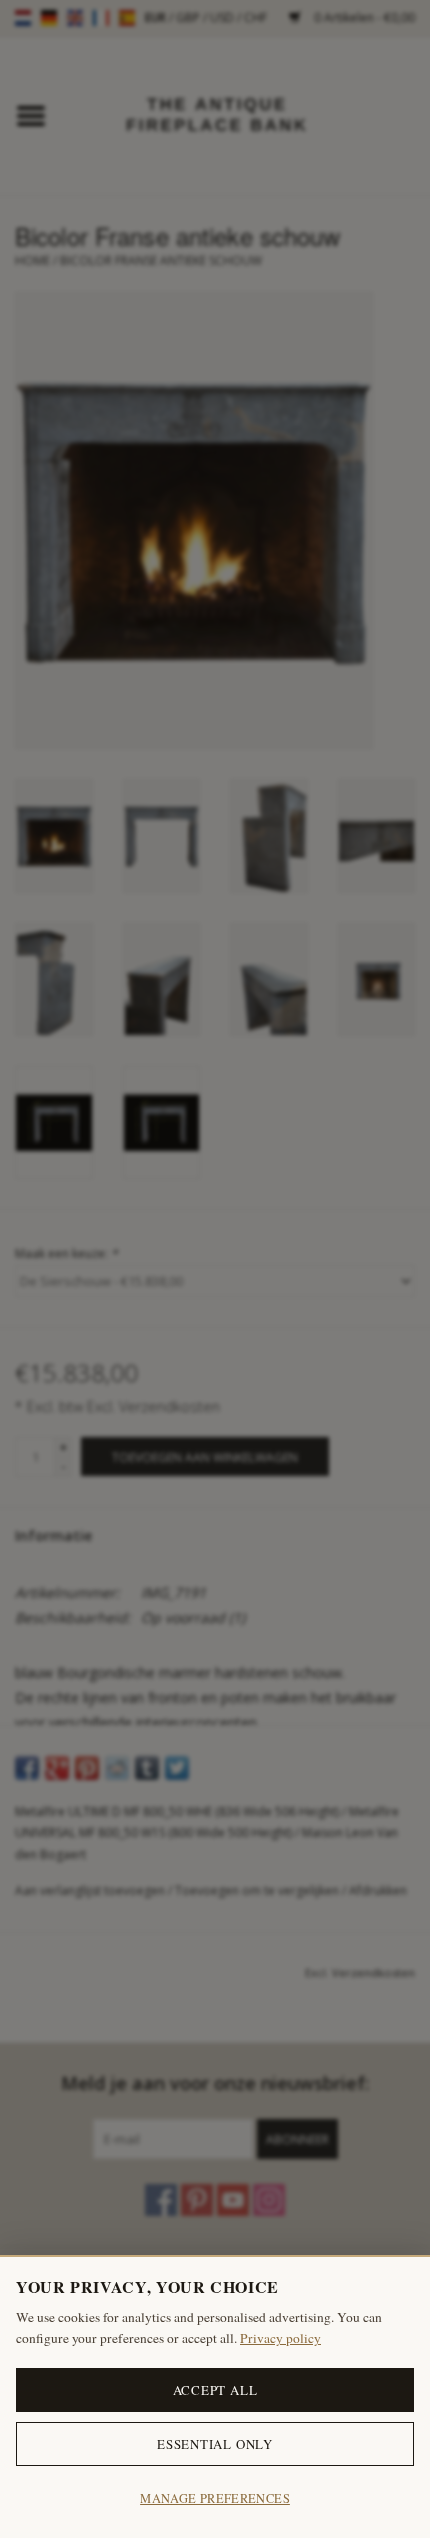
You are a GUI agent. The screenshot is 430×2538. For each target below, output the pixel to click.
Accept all (215, 2390)
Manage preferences (215, 2498)
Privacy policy (280, 2338)
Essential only (215, 2444)
